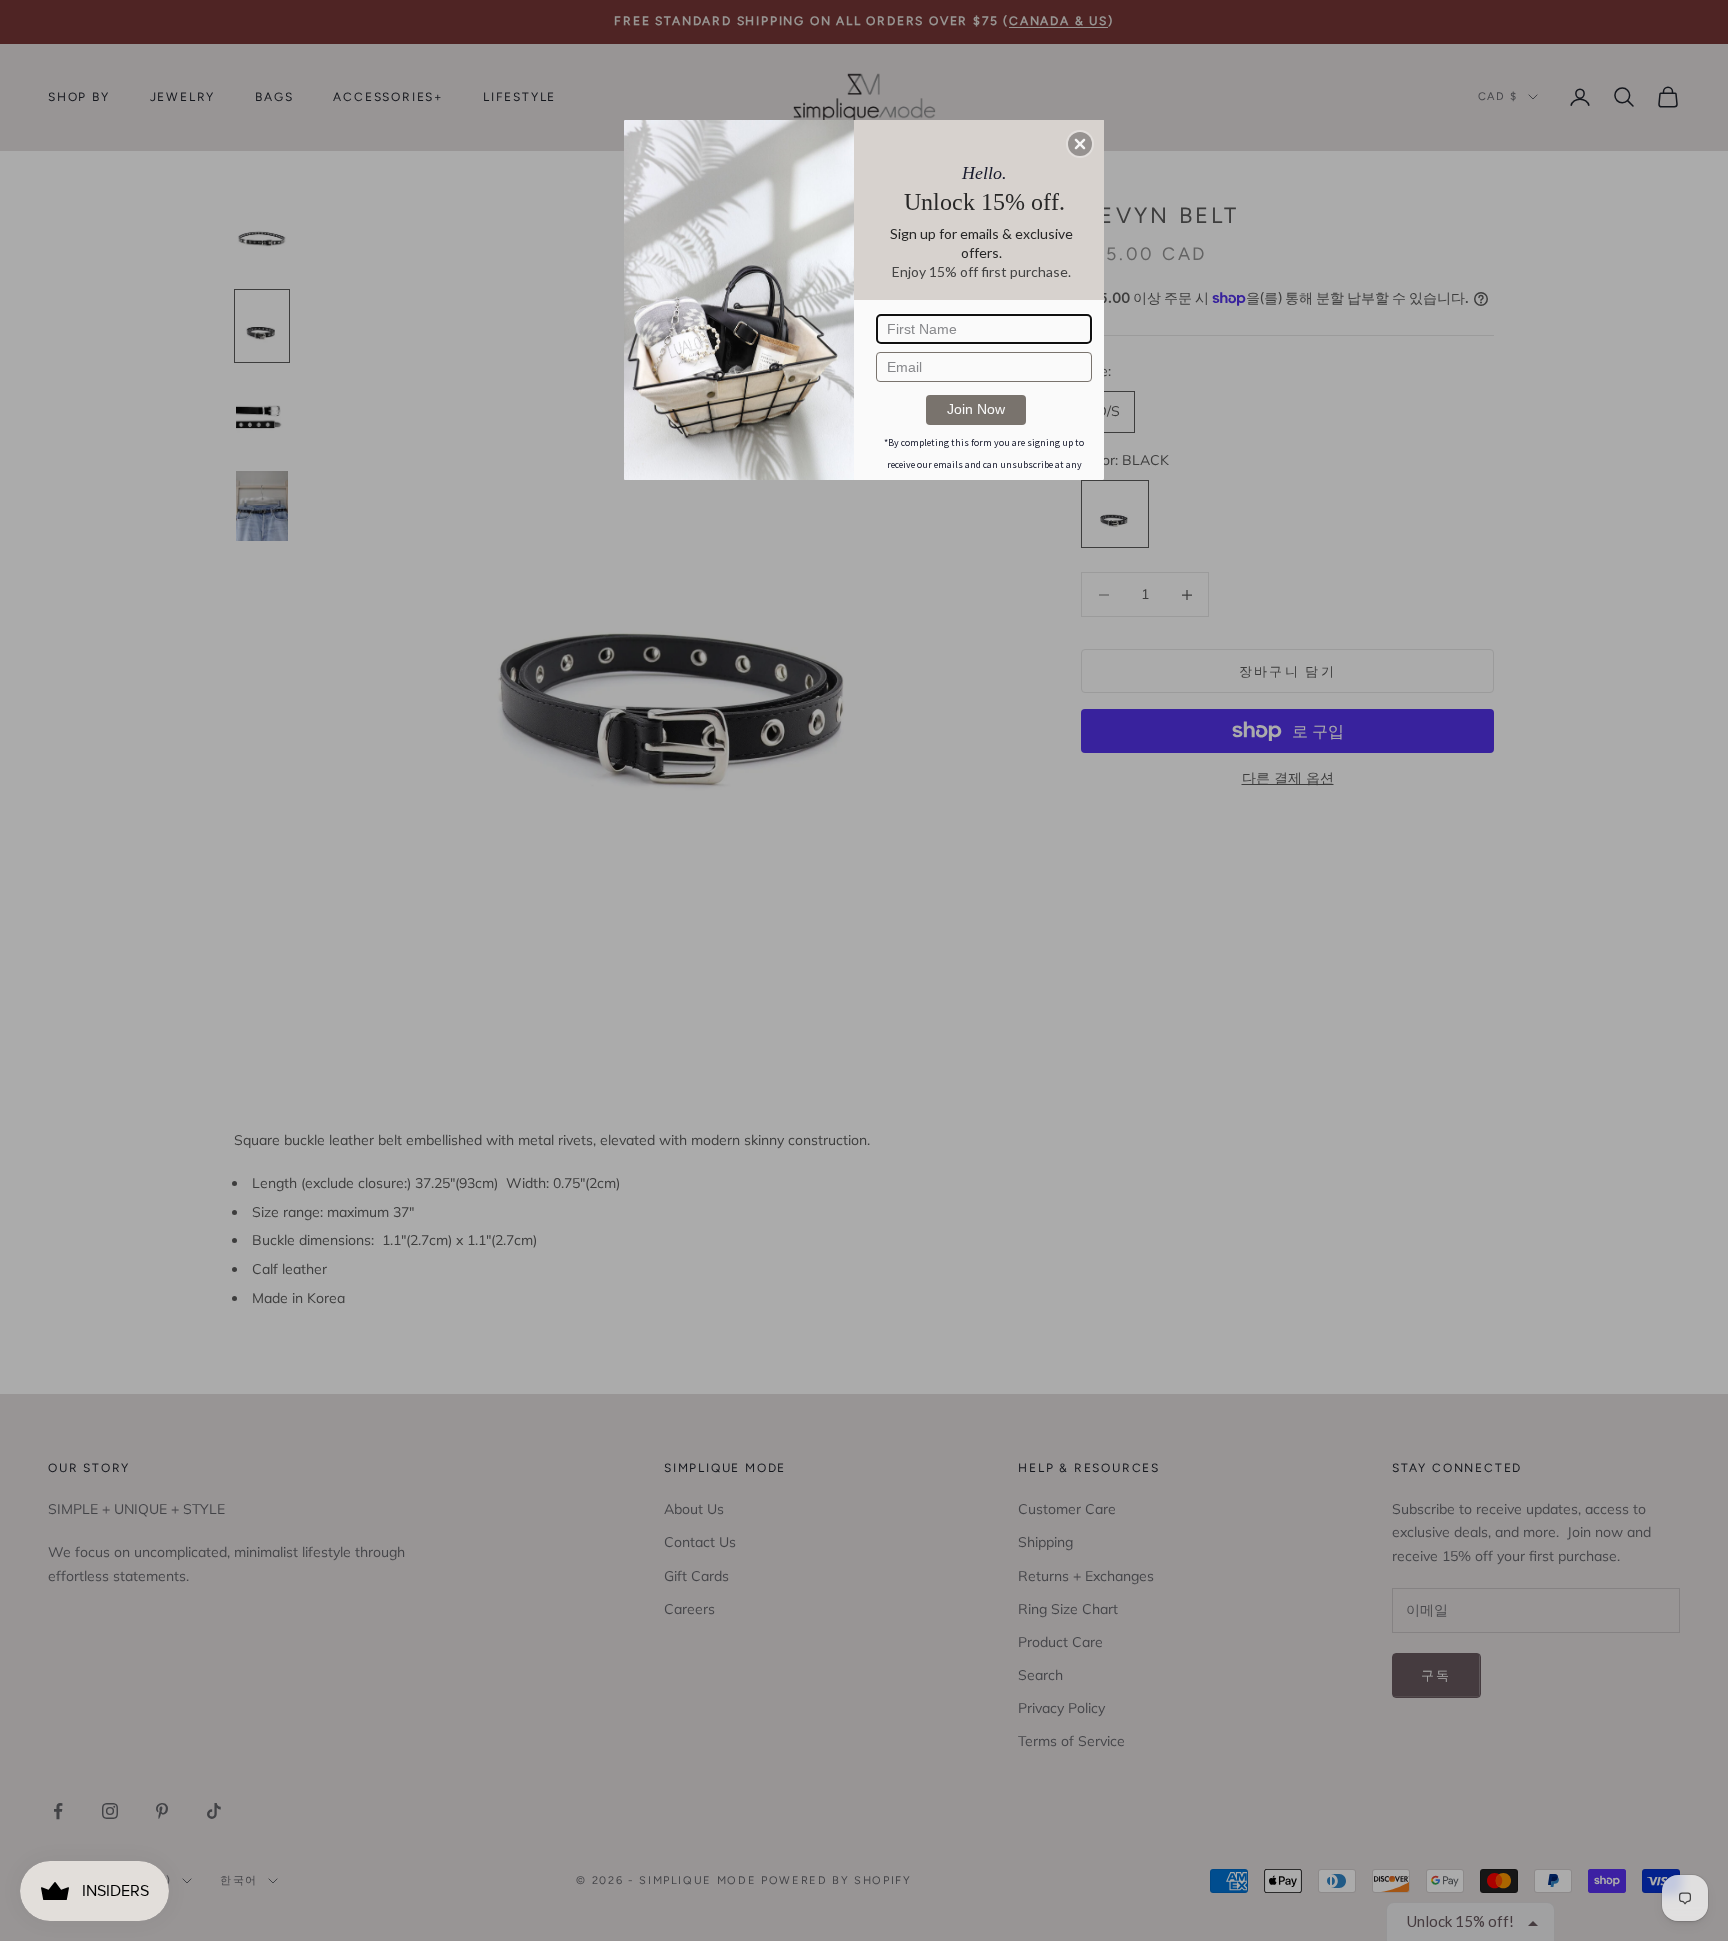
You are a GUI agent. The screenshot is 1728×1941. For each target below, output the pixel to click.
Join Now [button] (976, 409)
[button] (1080, 144)
